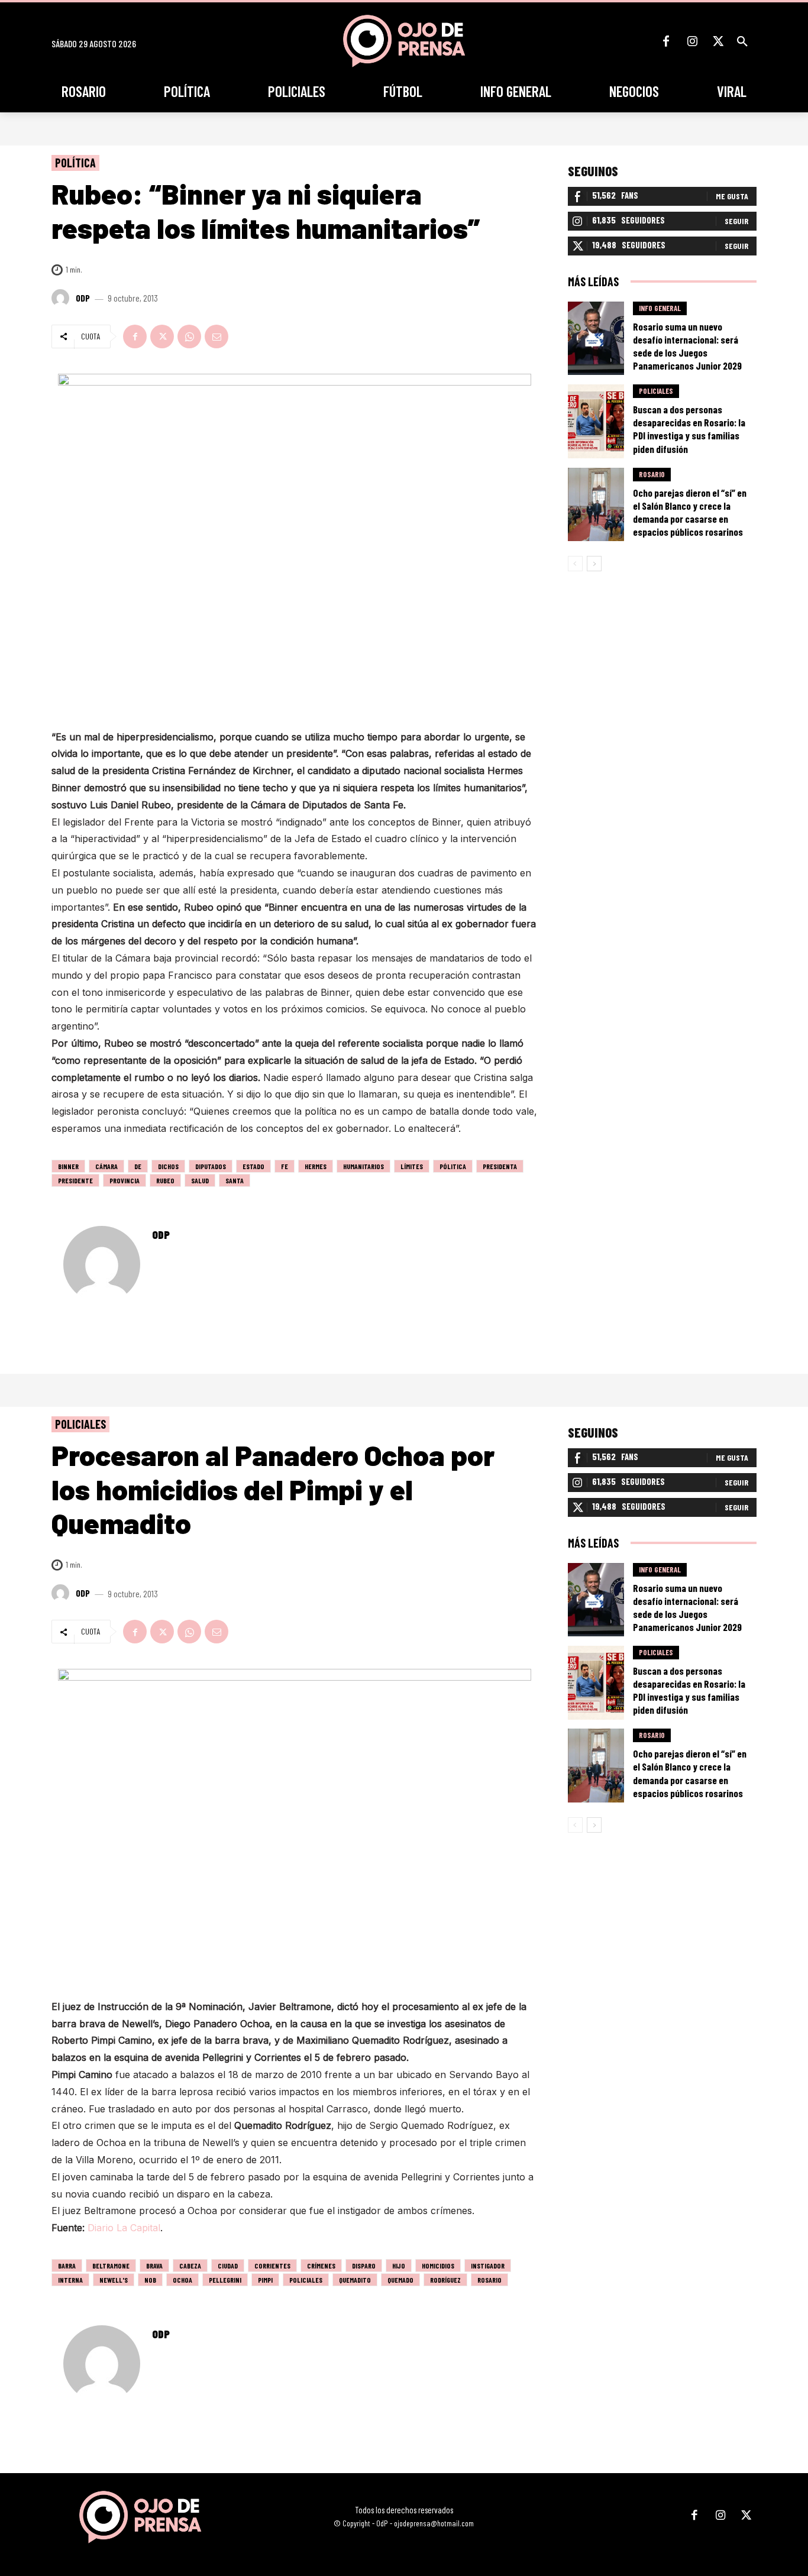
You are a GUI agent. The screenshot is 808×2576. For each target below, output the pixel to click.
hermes (316, 1166)
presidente (75, 1180)
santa (235, 1180)
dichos (168, 1166)
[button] (742, 41)
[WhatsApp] (189, 336)
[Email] (216, 336)
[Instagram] (692, 41)
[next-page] (594, 564)
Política (75, 163)
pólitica (453, 1166)
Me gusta (732, 196)
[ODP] (62, 298)
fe (285, 1166)
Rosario (652, 474)
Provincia (125, 1180)
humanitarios (363, 1166)
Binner (68, 1166)
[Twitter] (718, 41)
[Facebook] (666, 41)
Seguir (736, 221)
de (138, 1166)
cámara (106, 1166)
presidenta (500, 1166)
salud (200, 1180)
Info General (660, 308)
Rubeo (165, 1180)
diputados (211, 1166)
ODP (83, 298)
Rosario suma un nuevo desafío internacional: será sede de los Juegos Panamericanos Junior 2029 (687, 346)
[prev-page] (575, 564)
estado (253, 1166)
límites (412, 1166)
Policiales (656, 391)
